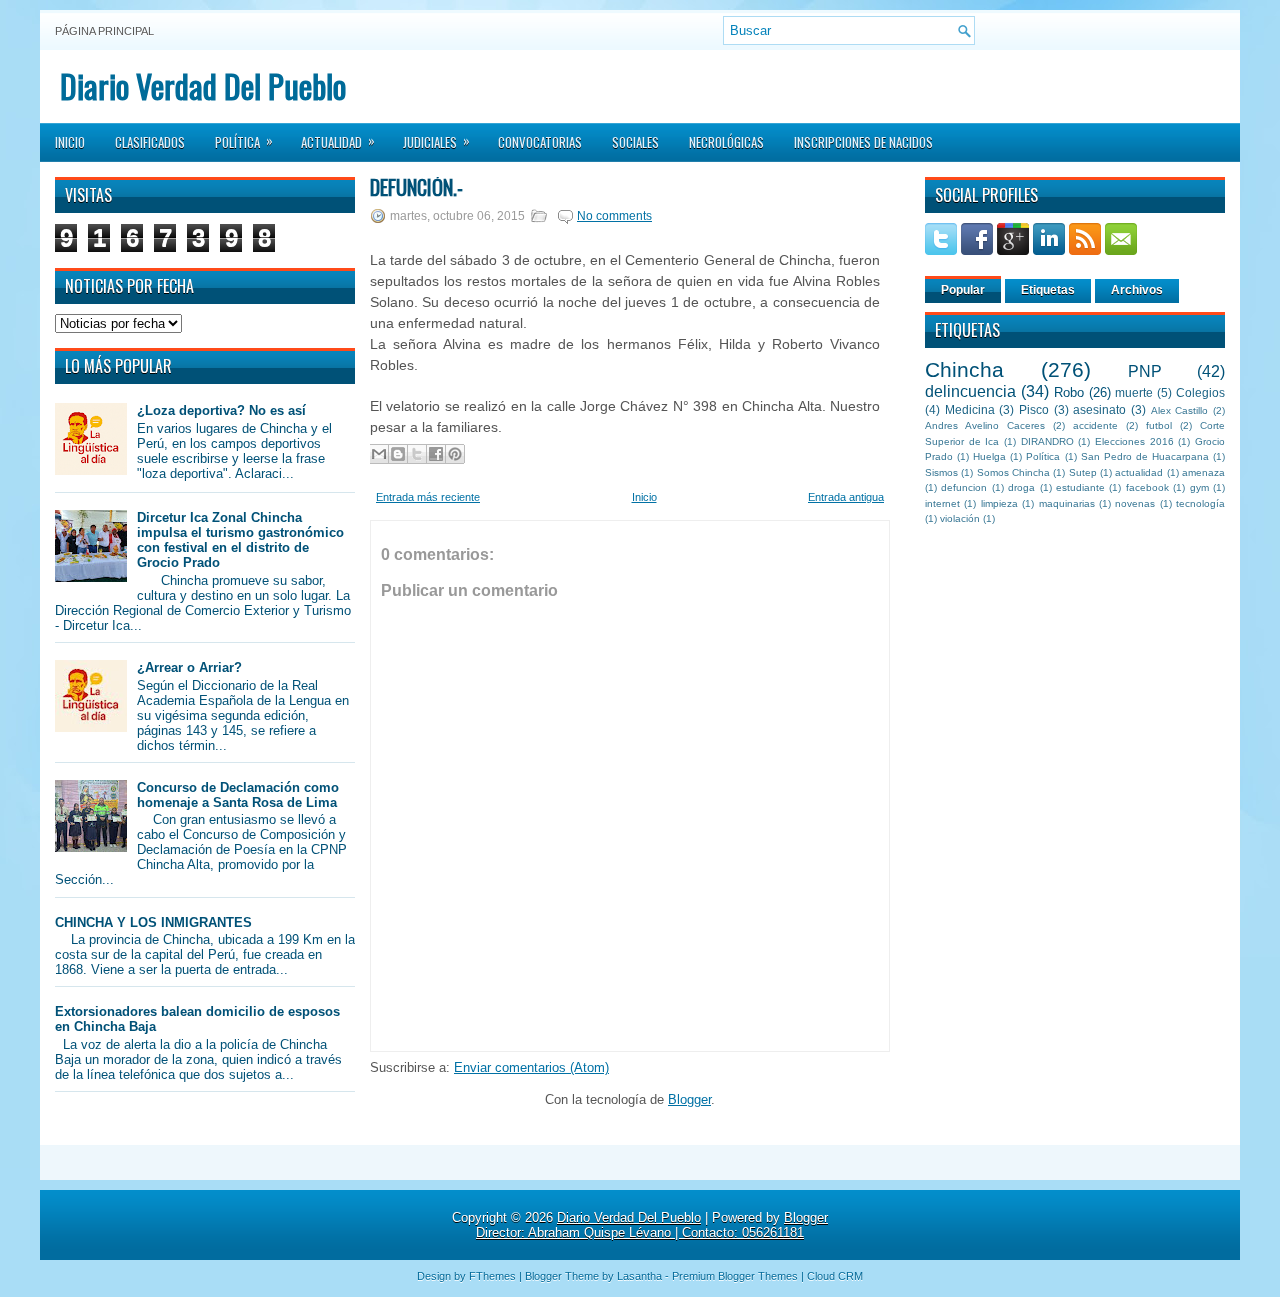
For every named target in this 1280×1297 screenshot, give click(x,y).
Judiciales (436, 141)
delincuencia (970, 391)
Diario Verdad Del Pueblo (203, 85)
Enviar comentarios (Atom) (531, 1067)
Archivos (1137, 290)
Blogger (689, 1099)
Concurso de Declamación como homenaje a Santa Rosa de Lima (238, 795)
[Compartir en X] (417, 454)
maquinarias (1067, 503)
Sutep (1083, 472)
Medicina (970, 409)
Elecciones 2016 (1134, 441)
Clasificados (150, 142)
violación (960, 518)
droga (1021, 487)
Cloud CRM (835, 1276)
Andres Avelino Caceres (985, 425)
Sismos (941, 472)
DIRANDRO (1047, 441)
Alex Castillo (1180, 410)
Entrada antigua (846, 497)
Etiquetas (1048, 290)
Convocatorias (540, 142)
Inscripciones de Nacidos (863, 142)
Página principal (104, 31)
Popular (963, 290)
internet (942, 503)
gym (1199, 487)
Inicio (70, 142)
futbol (1159, 425)
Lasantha (639, 1276)
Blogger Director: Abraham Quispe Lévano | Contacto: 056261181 (652, 1225)
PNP (1145, 371)
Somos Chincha (1013, 472)
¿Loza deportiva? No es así (221, 410)
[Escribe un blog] (398, 454)
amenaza (1203, 472)
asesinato (1099, 409)
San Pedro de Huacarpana (1145, 456)
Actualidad (338, 141)
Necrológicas (726, 142)
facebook (1147, 487)
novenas (1135, 503)
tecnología (1200, 503)
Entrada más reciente (428, 497)
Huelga (989, 456)
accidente (1095, 425)
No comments (614, 216)
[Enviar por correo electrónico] (379, 454)
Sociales (635, 142)
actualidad (1139, 472)
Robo (1069, 392)
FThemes (492, 1276)
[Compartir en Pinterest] (455, 454)
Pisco (1034, 409)
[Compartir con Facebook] (436, 454)
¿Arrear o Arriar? (189, 667)
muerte (1134, 392)
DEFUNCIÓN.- (416, 187)
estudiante (1080, 487)
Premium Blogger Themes (735, 1276)
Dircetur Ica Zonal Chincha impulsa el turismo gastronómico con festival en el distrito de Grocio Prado (240, 540)
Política (244, 141)
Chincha (964, 369)
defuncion (964, 487)
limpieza (999, 503)
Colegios (1200, 392)
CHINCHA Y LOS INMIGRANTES (153, 922)
